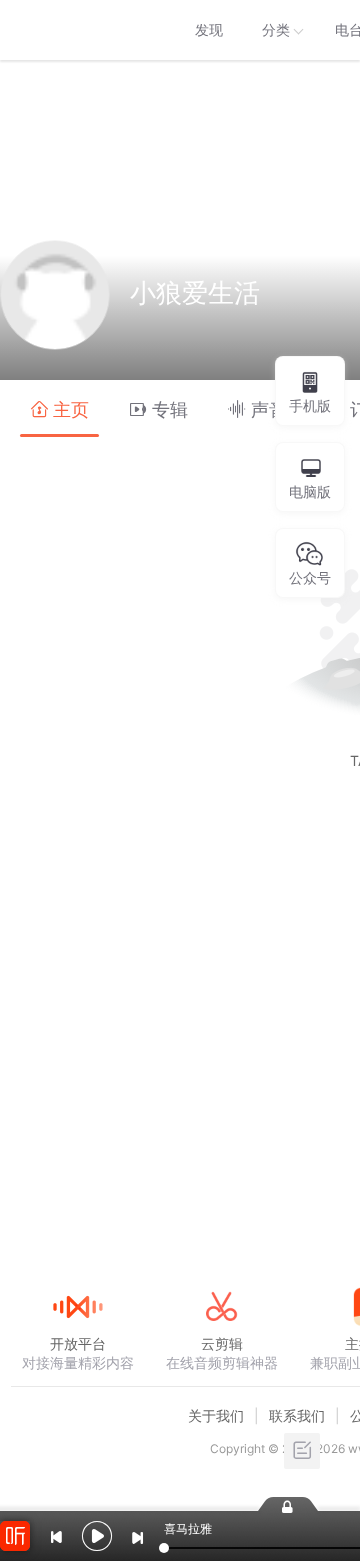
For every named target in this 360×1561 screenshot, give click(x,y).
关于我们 (216, 1415)
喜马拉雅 (77, 30)
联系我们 (297, 1415)
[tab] (59, 408)
